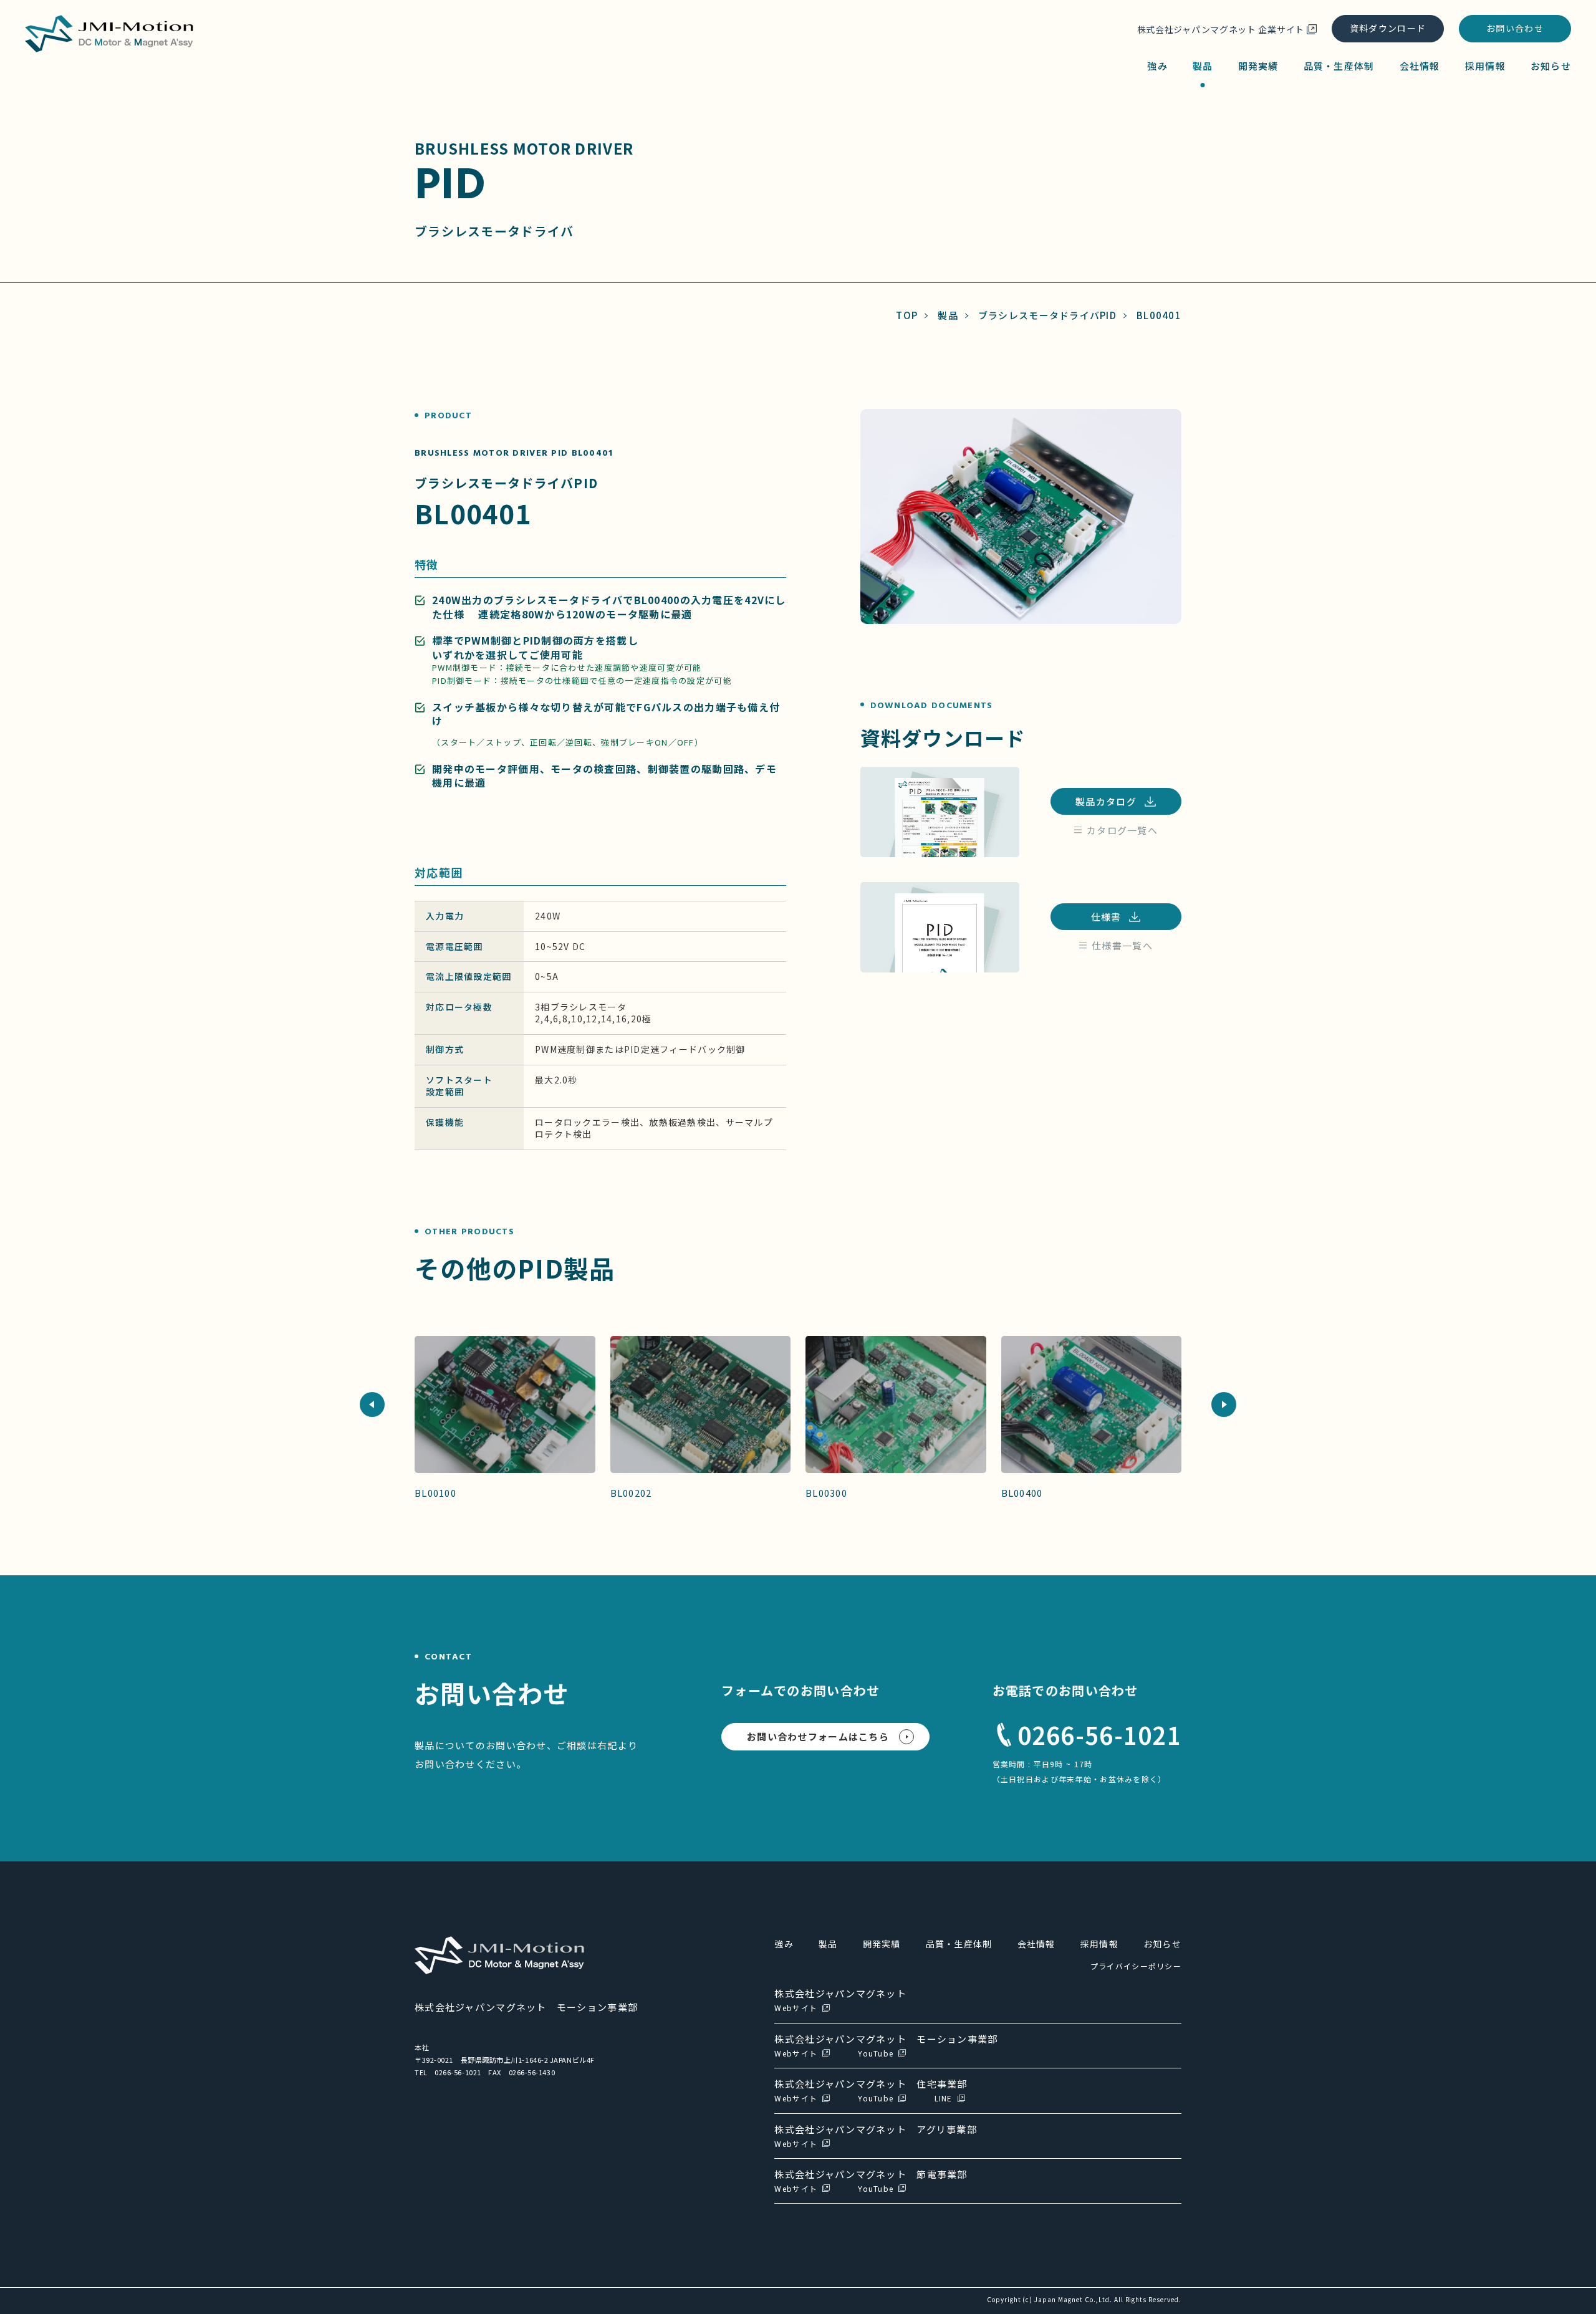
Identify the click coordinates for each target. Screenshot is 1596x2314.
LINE (944, 2098)
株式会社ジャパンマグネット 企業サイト (1221, 29)
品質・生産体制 (1339, 66)
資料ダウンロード (1388, 28)
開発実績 (1258, 66)
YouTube (876, 2053)
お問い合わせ (1515, 28)
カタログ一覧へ (1122, 830)
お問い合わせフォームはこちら (818, 1736)
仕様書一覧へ (1122, 945)
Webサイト (796, 2008)
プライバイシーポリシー (1136, 1966)
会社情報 (1420, 66)
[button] (372, 1404)
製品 (1203, 66)
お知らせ (1551, 66)
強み (1157, 66)
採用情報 (1485, 66)
